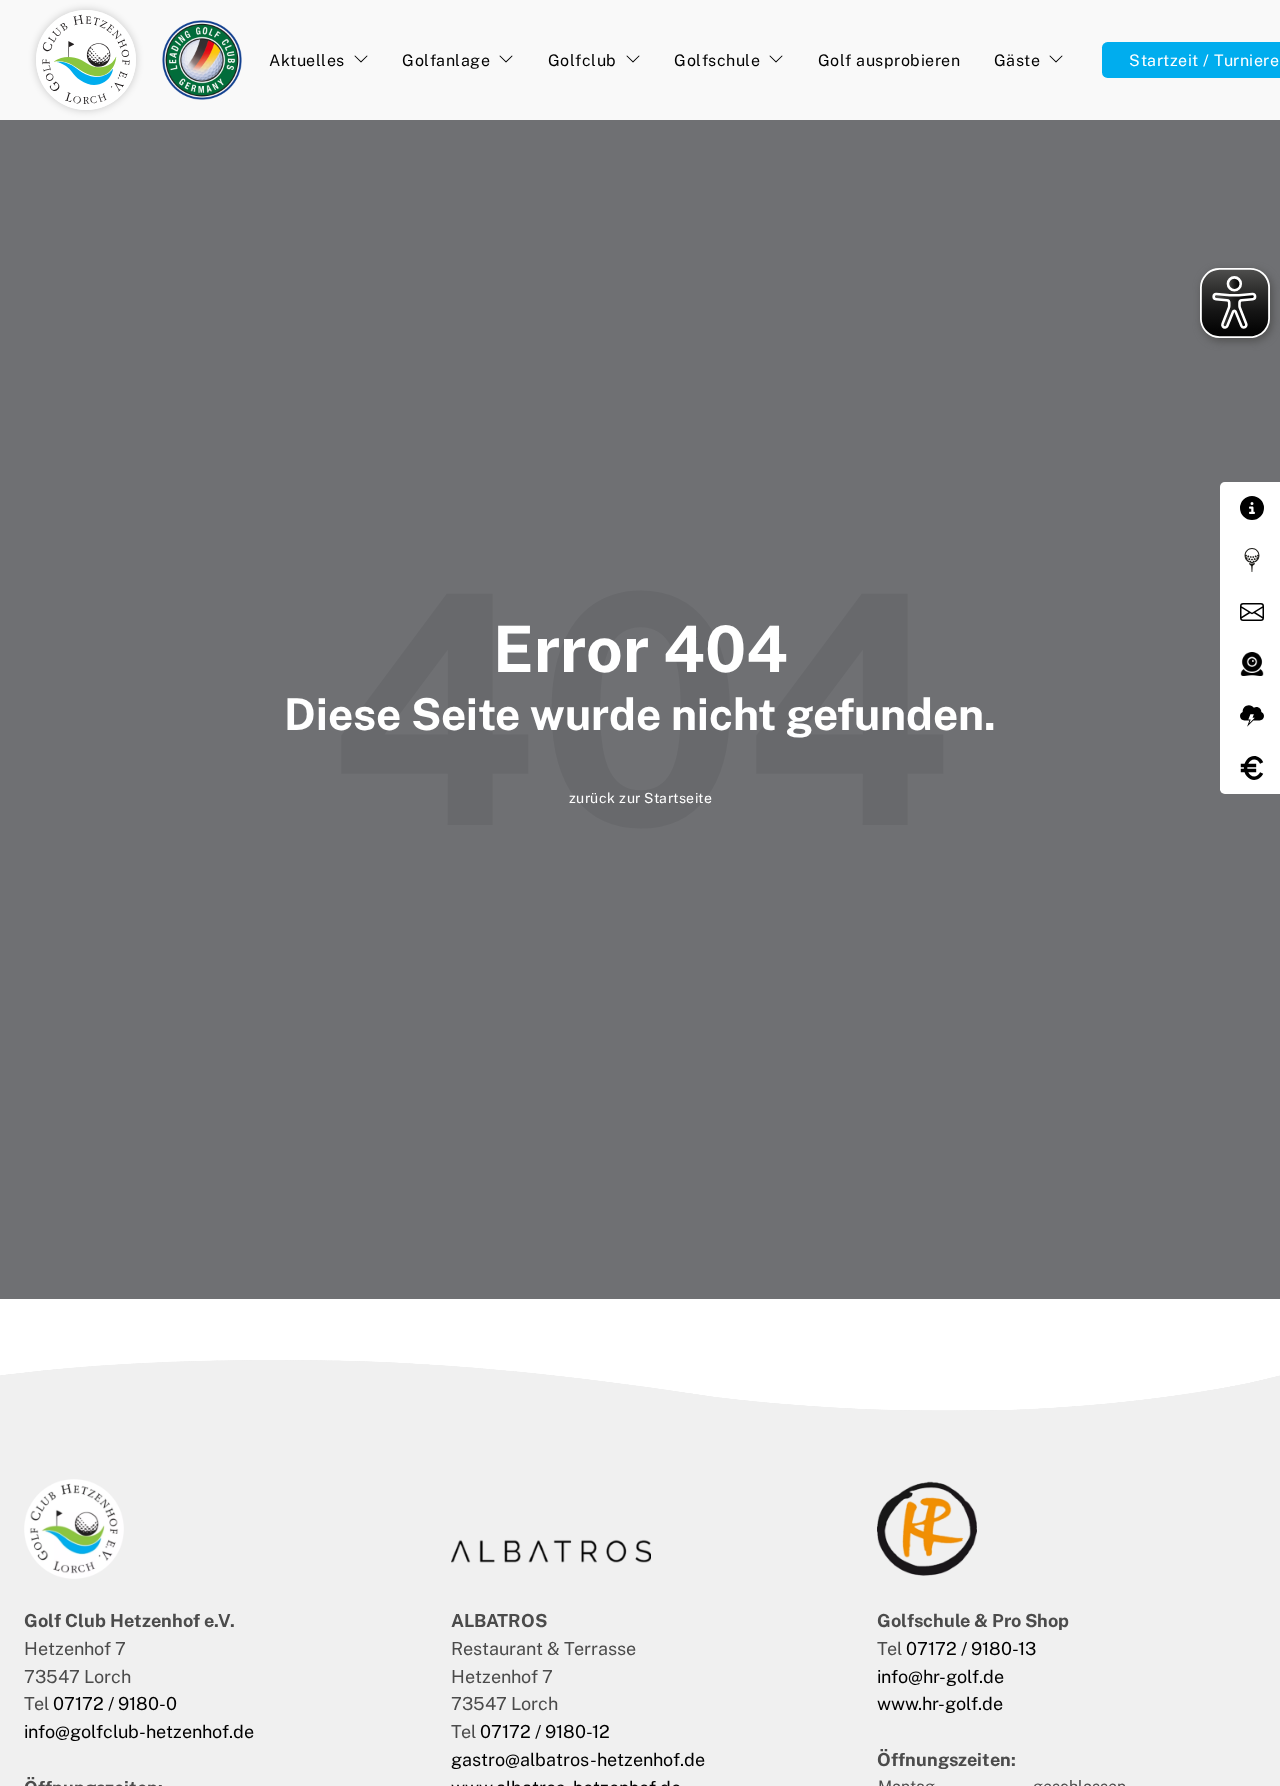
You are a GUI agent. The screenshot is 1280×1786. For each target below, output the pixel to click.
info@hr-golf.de (940, 1676)
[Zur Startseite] (86, 60)
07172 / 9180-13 (971, 1648)
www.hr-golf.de (942, 1703)
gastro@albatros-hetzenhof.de (578, 1759)
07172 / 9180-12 (545, 1731)
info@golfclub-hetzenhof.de (139, 1731)
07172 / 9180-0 (115, 1703)
